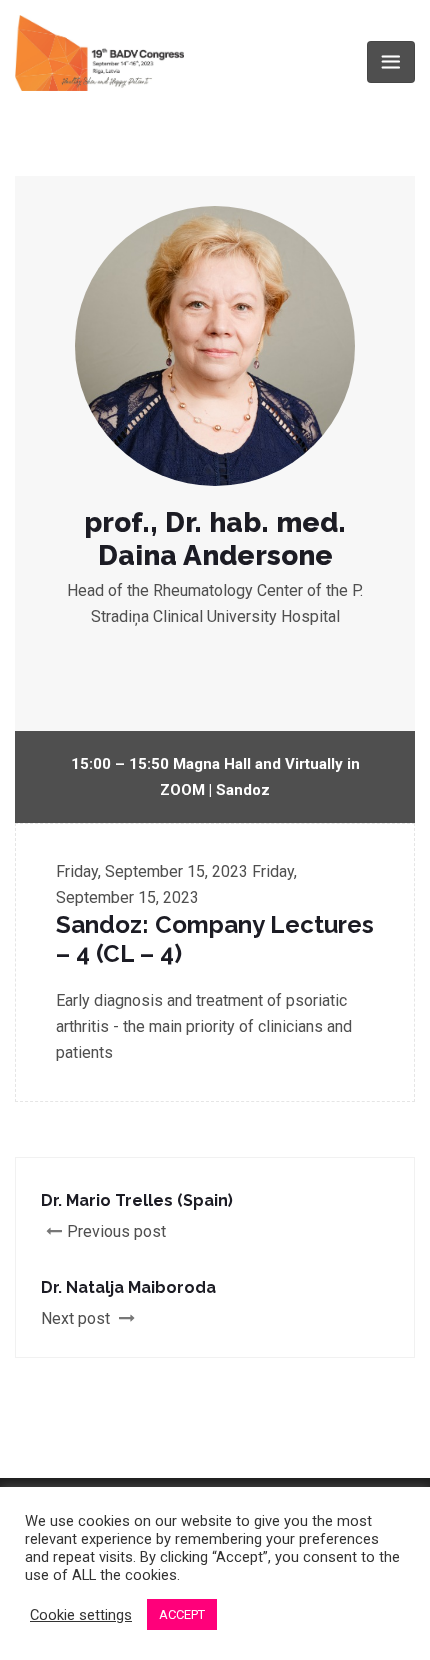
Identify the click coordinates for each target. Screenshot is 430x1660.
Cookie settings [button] (81, 1615)
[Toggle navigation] (391, 62)
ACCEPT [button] (182, 1614)
